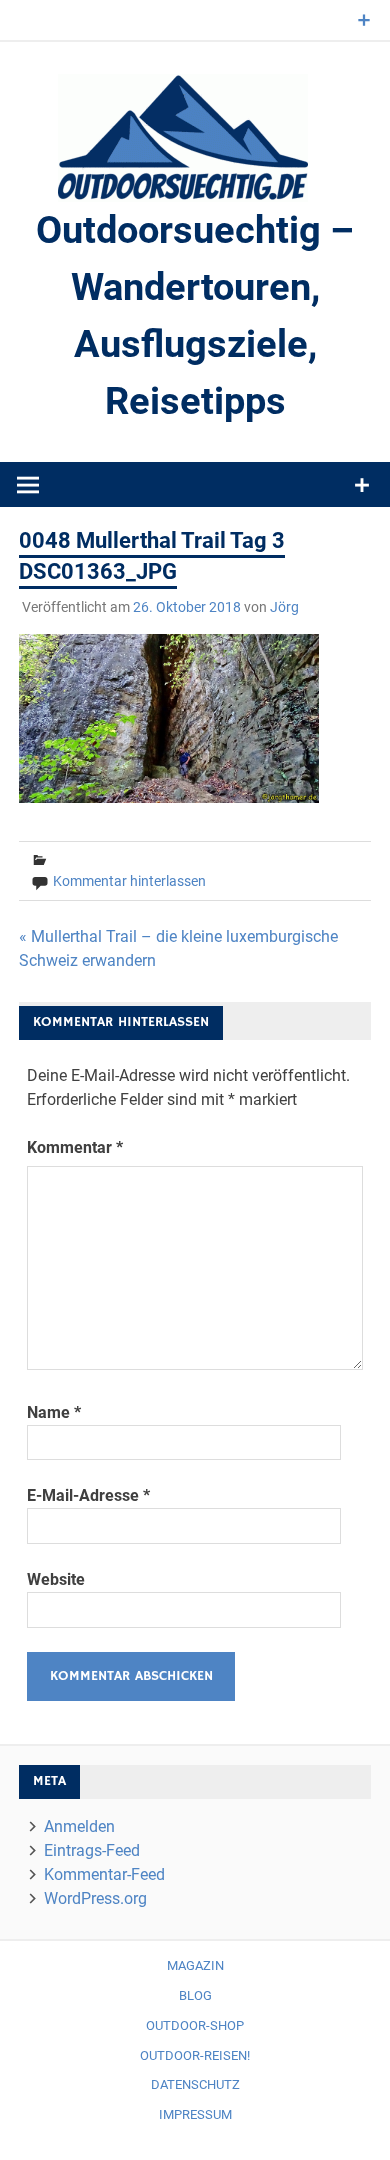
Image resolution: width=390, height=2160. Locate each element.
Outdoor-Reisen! (195, 2055)
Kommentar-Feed (104, 1874)
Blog (195, 1995)
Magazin (195, 1965)
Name (54, 1412)
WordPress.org (95, 1898)
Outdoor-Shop (195, 2025)
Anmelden (79, 1826)
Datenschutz (195, 2084)
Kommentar (75, 1147)
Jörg (284, 607)
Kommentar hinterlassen (129, 881)
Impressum (195, 2114)
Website (56, 1579)
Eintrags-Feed (92, 1850)
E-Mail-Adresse (88, 1495)
